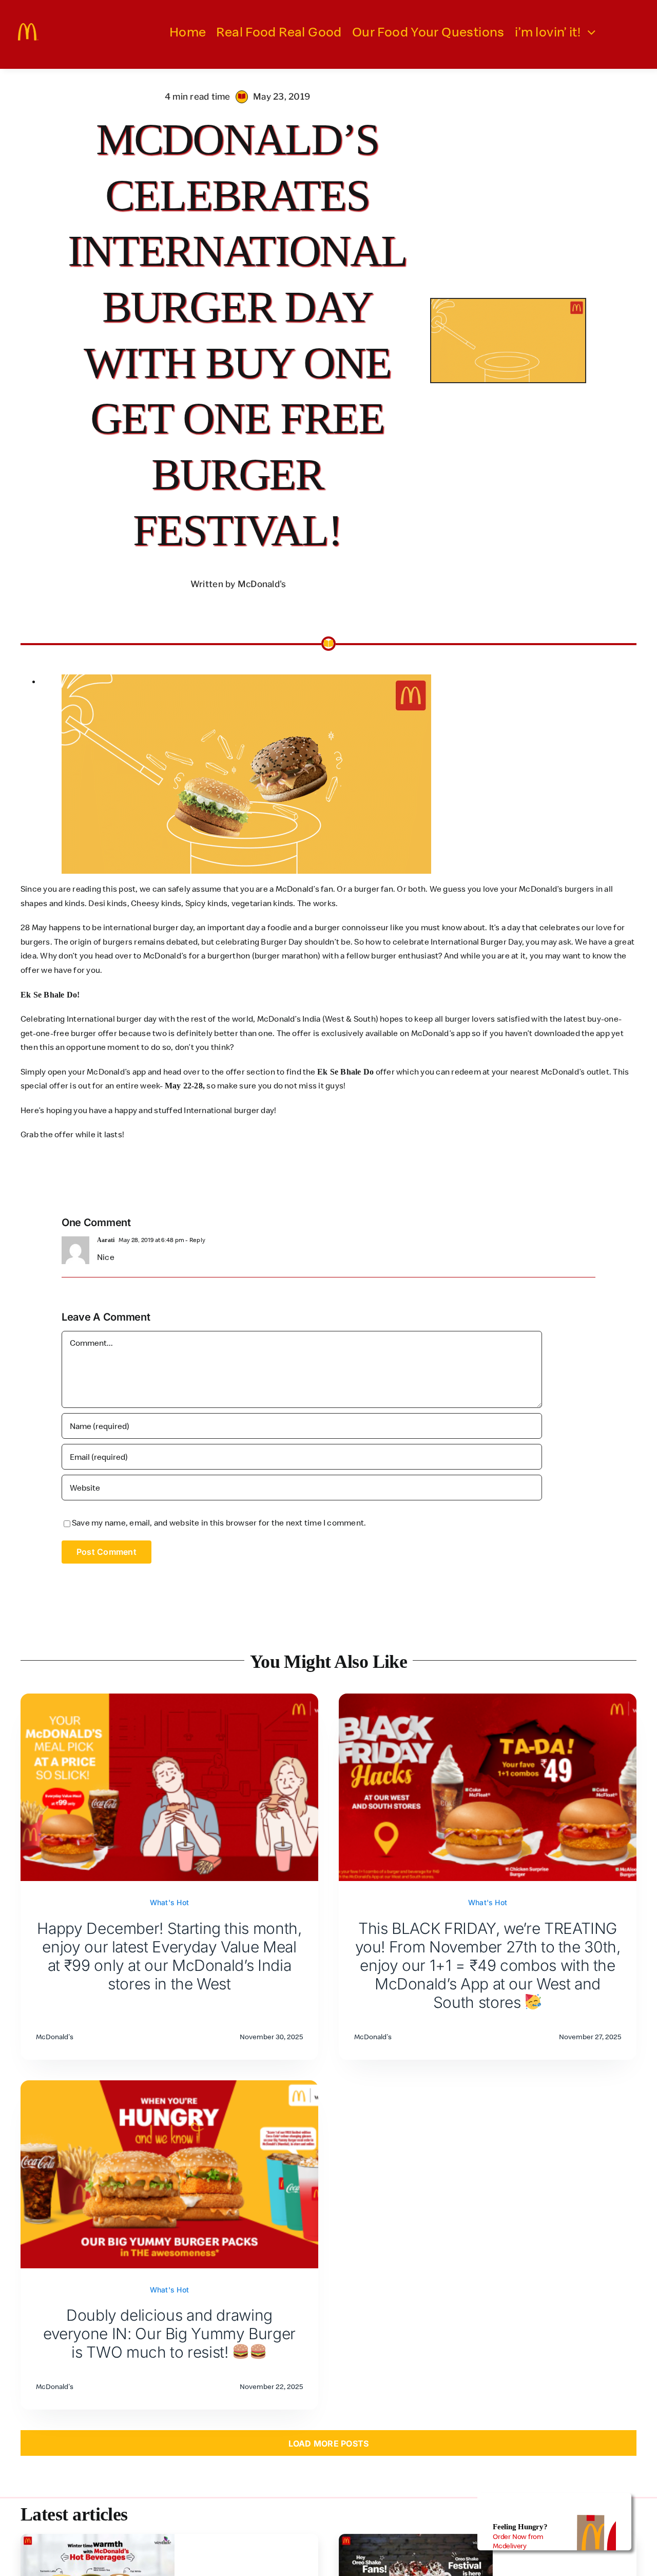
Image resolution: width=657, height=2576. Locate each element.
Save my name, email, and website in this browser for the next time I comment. (219, 1522)
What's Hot (169, 1902)
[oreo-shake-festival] (416, 2538)
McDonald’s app (116, 1071)
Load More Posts (329, 2443)
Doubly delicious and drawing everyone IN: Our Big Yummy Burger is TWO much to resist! (169, 2334)
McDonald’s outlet (575, 1071)
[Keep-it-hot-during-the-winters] (98, 2538)
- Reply (195, 1240)
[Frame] (28, 27)
